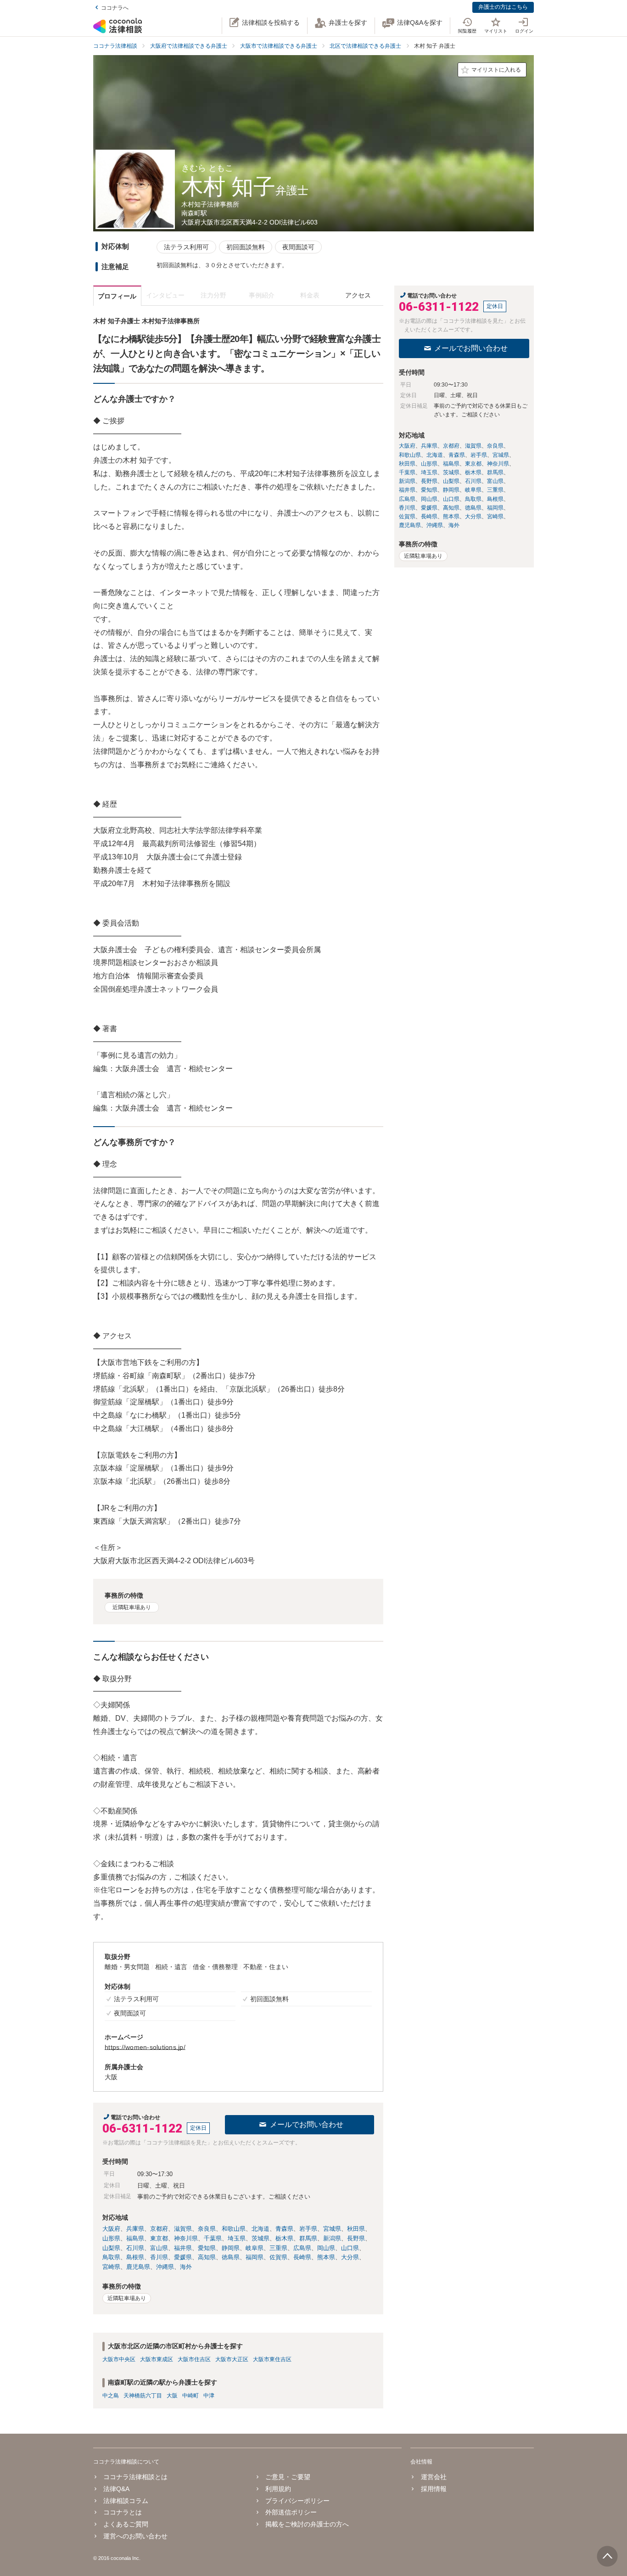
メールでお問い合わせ (307, 2124)
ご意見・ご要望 (288, 2477)
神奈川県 (186, 2238)
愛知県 (207, 2248)
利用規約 (278, 2489)
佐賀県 (278, 2257)
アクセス (358, 295)
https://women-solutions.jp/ (145, 2047)
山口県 (350, 2248)
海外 (186, 2267)
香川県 (159, 2257)
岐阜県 (255, 2248)
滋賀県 (183, 2229)
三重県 (278, 2248)
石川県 (135, 2248)
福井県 (183, 2248)
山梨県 (111, 2248)
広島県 (302, 2248)
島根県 (135, 2257)
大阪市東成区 (157, 2359)
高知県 (207, 2257)
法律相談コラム (126, 2501)
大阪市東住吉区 (272, 2359)
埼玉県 (237, 2238)
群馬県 (308, 2238)
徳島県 (231, 2257)
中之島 (111, 2396)
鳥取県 (111, 2257)
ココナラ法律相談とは (135, 2477)
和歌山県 (234, 2229)
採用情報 (434, 2489)
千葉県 (213, 2238)
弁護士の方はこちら (503, 7)
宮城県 (332, 2229)
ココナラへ (115, 8)
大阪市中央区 (119, 2359)
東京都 (159, 2238)
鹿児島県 (138, 2267)
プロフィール (117, 296)
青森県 (284, 2229)
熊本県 (326, 2257)
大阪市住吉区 (194, 2359)
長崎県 (302, 2257)
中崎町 (190, 2396)
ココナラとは (123, 2512)
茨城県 (260, 2238)
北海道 (260, 2229)
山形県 (111, 2238)
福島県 (135, 2238)
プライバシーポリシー (297, 2501)
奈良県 (207, 2229)
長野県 (356, 2238)
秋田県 (356, 2229)
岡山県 (326, 2248)
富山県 (159, 2248)
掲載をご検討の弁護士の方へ (307, 2524)
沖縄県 (165, 2267)
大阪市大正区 (232, 2359)
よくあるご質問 (126, 2524)
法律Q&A (116, 2489)
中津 (209, 2396)
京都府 (159, 2229)
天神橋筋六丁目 (143, 2396)
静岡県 (231, 2248)
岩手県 (308, 2229)
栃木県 (284, 2238)
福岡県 (255, 2257)
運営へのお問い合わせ (135, 2536)
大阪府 (111, 2229)
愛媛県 (183, 2257)
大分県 (350, 2257)
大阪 (172, 2396)
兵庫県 (135, 2229)
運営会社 (434, 2477)
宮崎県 (111, 2267)
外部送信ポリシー (291, 2512)
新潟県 (332, 2238)
